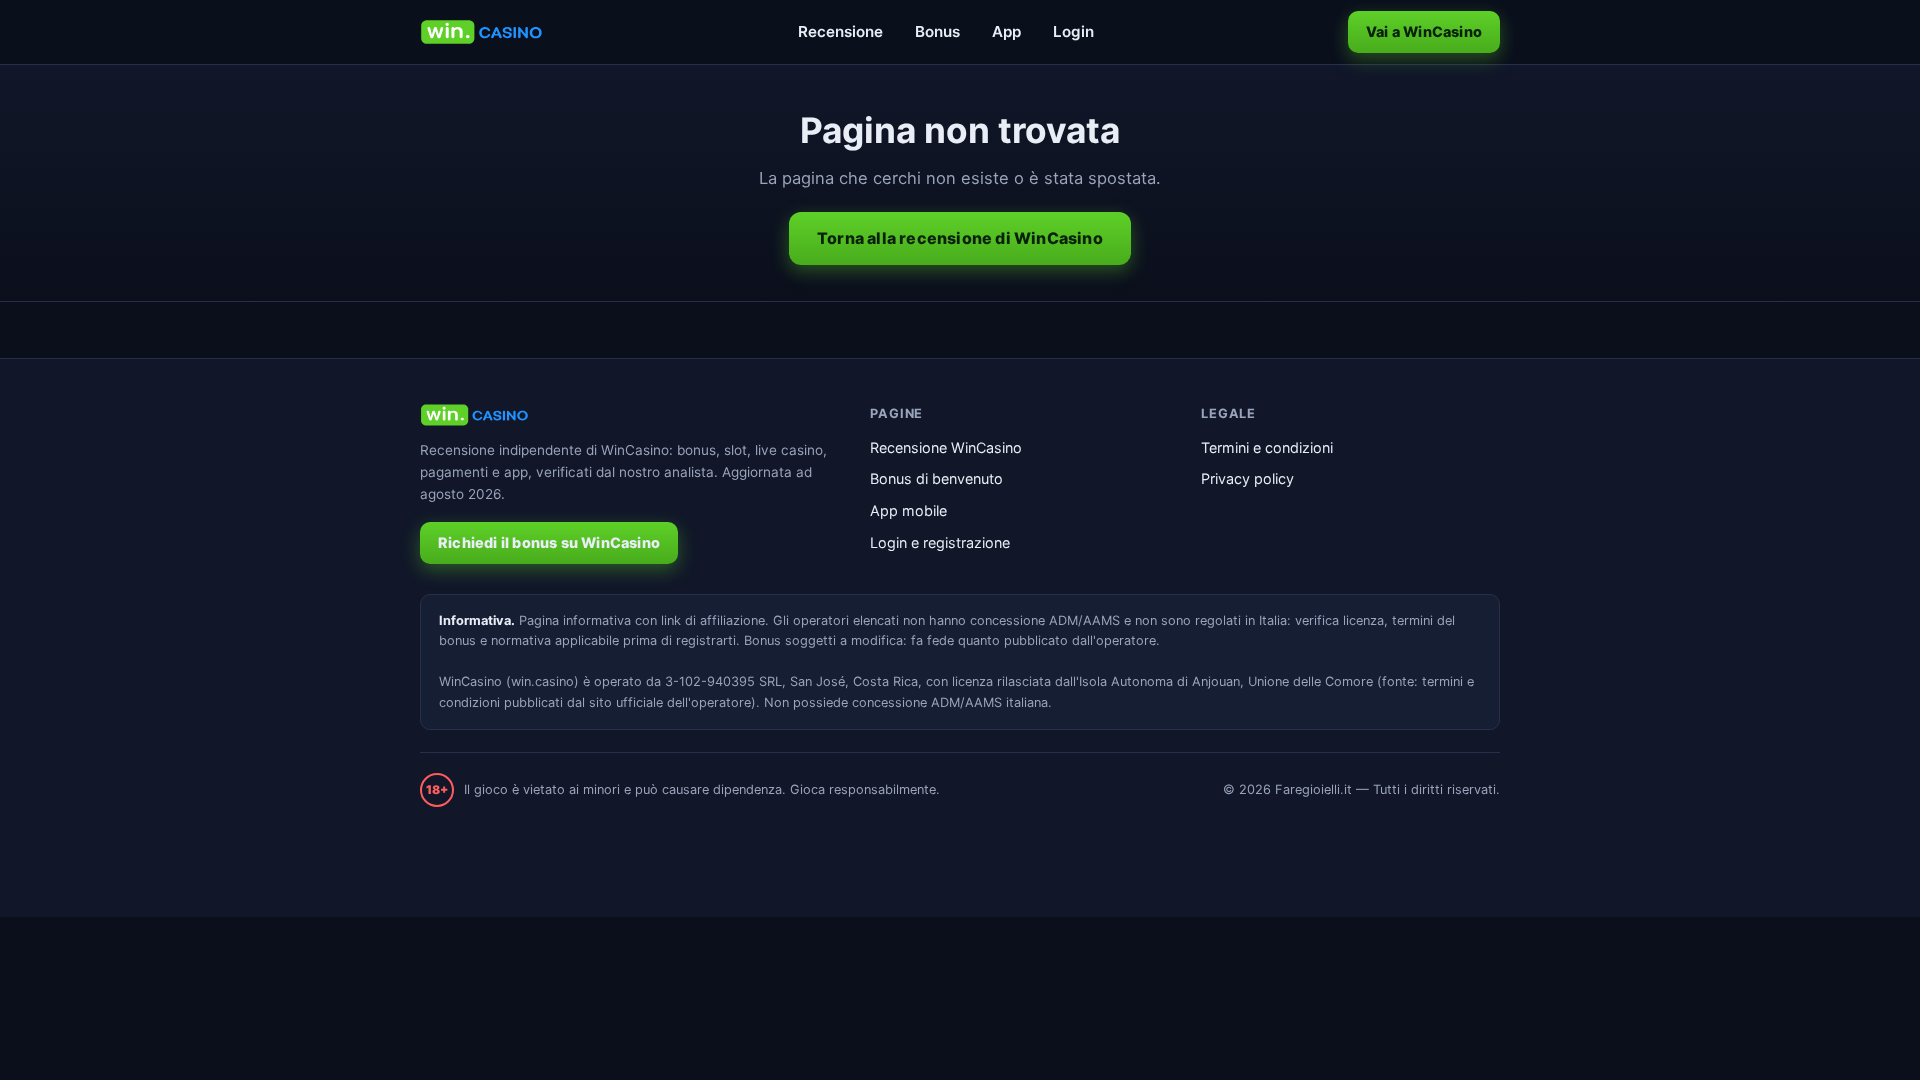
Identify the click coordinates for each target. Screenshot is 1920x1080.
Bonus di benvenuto (936, 478)
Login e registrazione (940, 542)
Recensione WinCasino (946, 447)
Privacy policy (1247, 478)
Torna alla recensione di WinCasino (960, 238)
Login (1073, 31)
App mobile (908, 510)
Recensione (840, 31)
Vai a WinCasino (1424, 31)
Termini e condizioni (1267, 447)
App (1006, 31)
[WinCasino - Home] (481, 32)
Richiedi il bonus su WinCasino (549, 542)
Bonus (937, 31)
